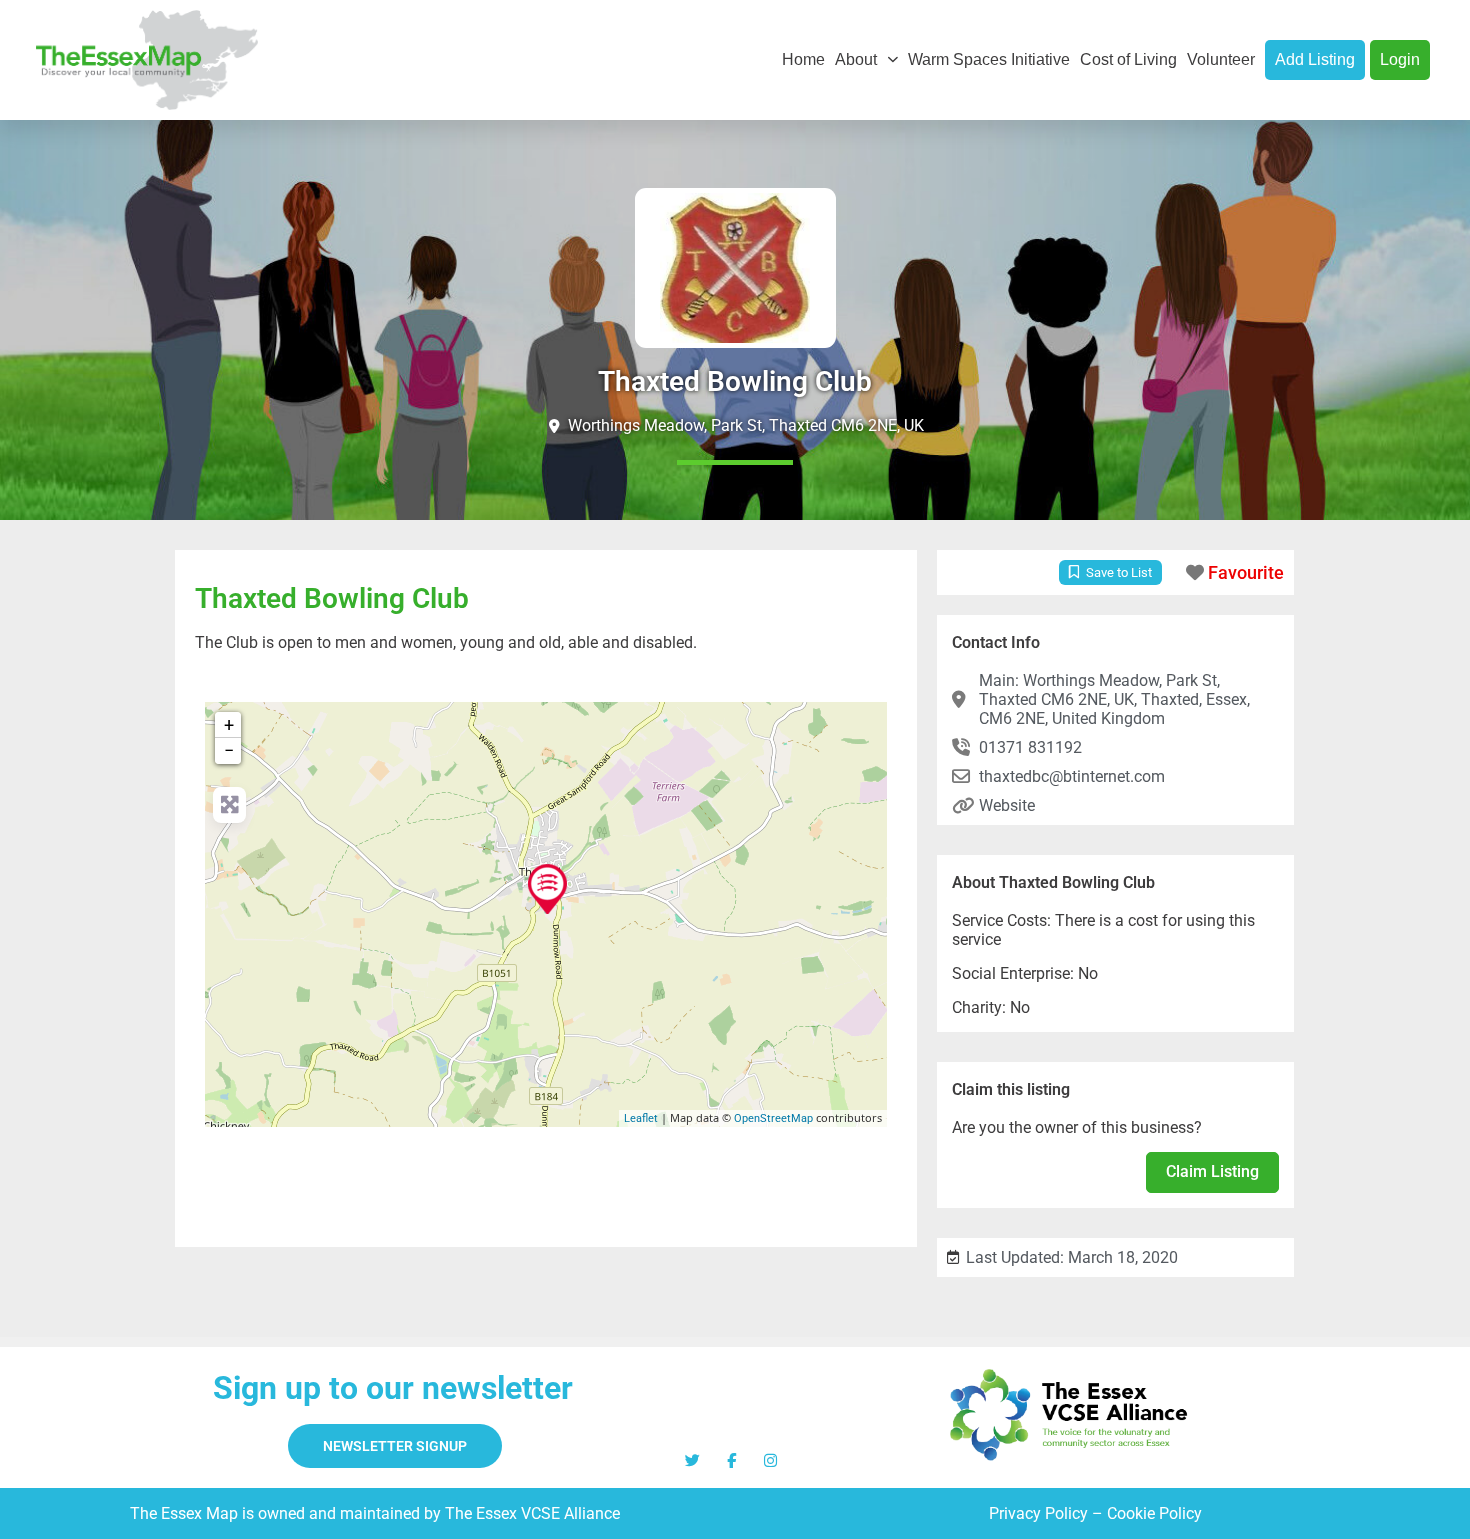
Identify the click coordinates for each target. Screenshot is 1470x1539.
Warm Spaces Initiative (989, 59)
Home (803, 59)
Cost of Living (1128, 59)
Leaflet (641, 1118)
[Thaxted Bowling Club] (547, 889)
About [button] (856, 59)
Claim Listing (1212, 1171)
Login (1400, 59)
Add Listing (1315, 59)
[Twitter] (692, 1460)
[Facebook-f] (731, 1460)
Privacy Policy (1038, 1513)
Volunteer (1221, 59)
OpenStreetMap (773, 1118)
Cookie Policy (1154, 1513)
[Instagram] (770, 1460)
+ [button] (229, 724)
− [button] (229, 750)
